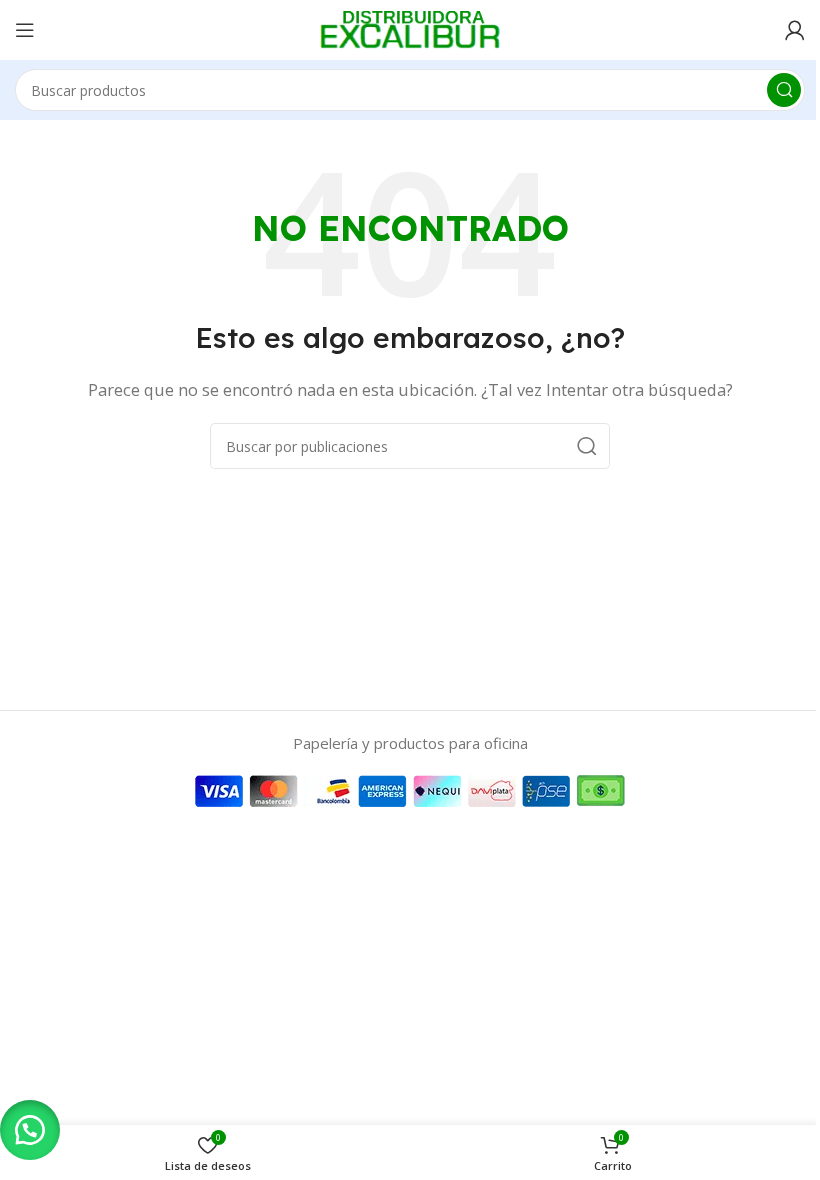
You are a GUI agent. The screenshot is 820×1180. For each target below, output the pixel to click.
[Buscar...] (784, 90)
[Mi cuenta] (795, 30)
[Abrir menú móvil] (25, 30)
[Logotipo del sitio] (410, 28)
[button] (30, 1130)
